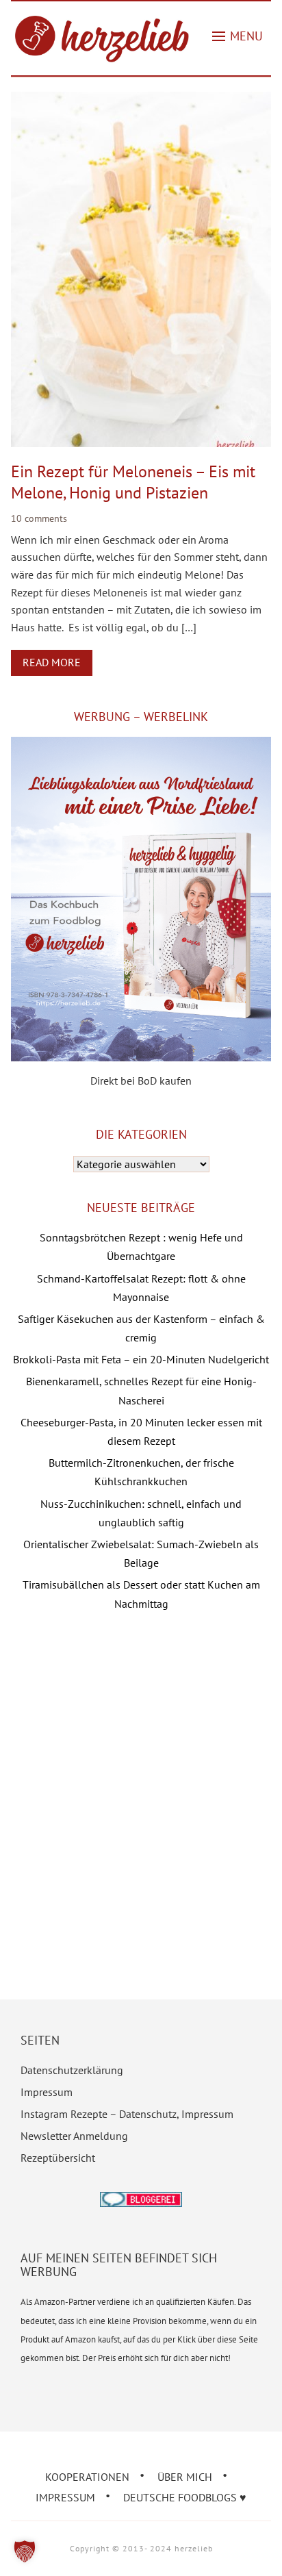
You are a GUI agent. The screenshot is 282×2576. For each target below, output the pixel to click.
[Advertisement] (141, 1785)
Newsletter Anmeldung (74, 2136)
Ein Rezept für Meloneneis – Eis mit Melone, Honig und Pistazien (133, 482)
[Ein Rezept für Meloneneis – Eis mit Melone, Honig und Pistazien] (141, 101)
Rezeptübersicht (58, 2158)
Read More (52, 662)
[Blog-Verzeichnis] (141, 2201)
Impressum (47, 2092)
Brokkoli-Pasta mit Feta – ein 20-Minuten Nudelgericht (141, 1359)
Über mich (185, 2477)
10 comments (39, 518)
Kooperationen (87, 2477)
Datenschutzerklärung (72, 2070)
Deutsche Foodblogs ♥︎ (185, 2497)
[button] (238, 36)
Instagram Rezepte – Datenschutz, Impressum (127, 2114)
